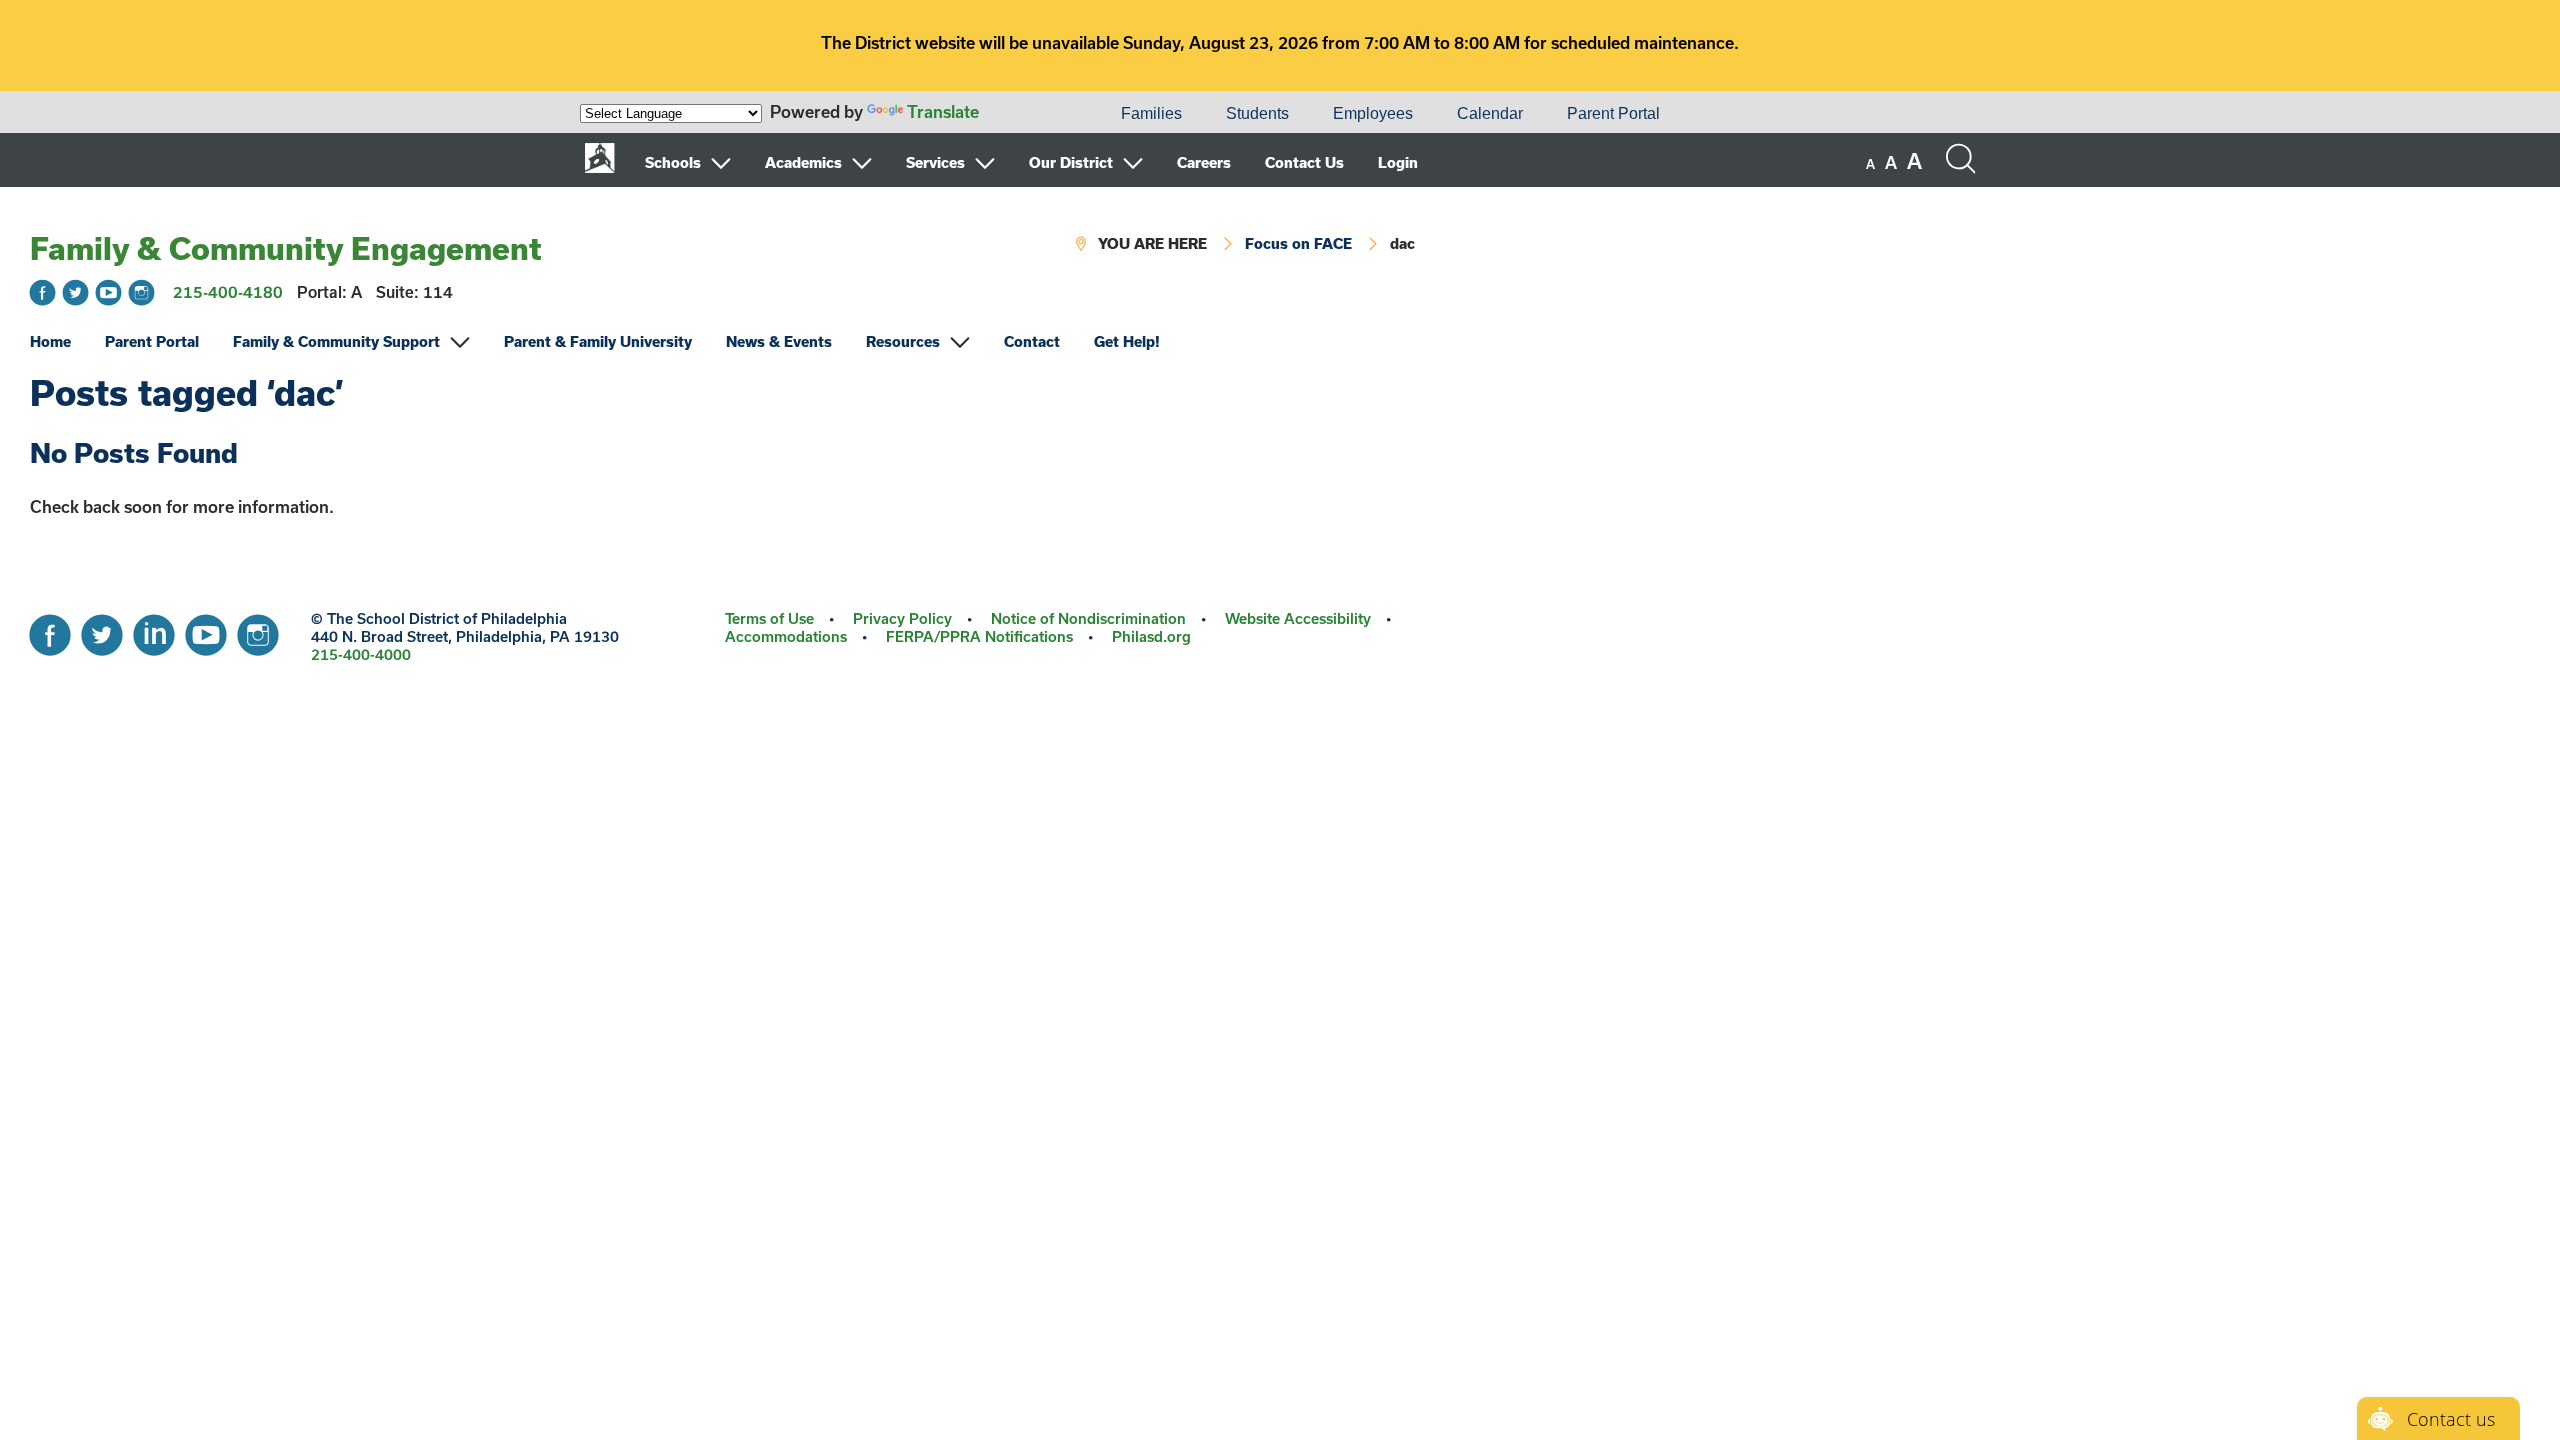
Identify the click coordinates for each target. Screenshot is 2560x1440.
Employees (1373, 113)
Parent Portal (1613, 113)
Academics (803, 162)
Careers (1204, 162)
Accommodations (786, 636)
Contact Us (1304, 162)
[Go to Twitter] (75, 292)
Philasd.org (1151, 636)
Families (1151, 113)
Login (1398, 162)
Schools (673, 162)
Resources (903, 341)
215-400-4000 (361, 654)
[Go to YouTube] (108, 292)
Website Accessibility (1298, 618)
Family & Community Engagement (286, 248)
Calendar (1490, 113)
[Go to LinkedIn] (154, 630)
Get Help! (1127, 341)
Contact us (2451, 1419)
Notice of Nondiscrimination (1088, 618)
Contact (1032, 341)
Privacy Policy (902, 618)
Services (935, 162)
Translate (943, 111)
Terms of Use (769, 618)
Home (50, 341)
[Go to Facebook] (42, 292)
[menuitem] (1031, 114)
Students (1257, 113)
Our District (1071, 162)
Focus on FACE (1298, 243)
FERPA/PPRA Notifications (979, 636)
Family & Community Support (336, 341)
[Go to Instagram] (141, 292)
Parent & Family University (598, 341)
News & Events (779, 341)
